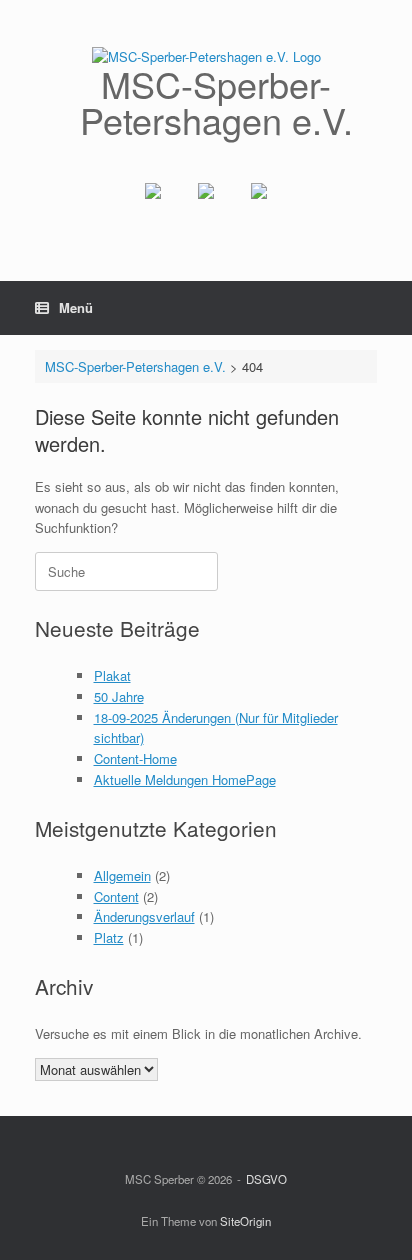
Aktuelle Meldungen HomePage (185, 779)
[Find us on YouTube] (206, 207)
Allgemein (122, 875)
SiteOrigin (245, 1221)
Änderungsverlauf (144, 916)
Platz (109, 937)
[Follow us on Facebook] (153, 207)
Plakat (112, 675)
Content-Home (135, 758)
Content (116, 896)
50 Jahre (119, 696)
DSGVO (266, 1179)
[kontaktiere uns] (259, 207)
